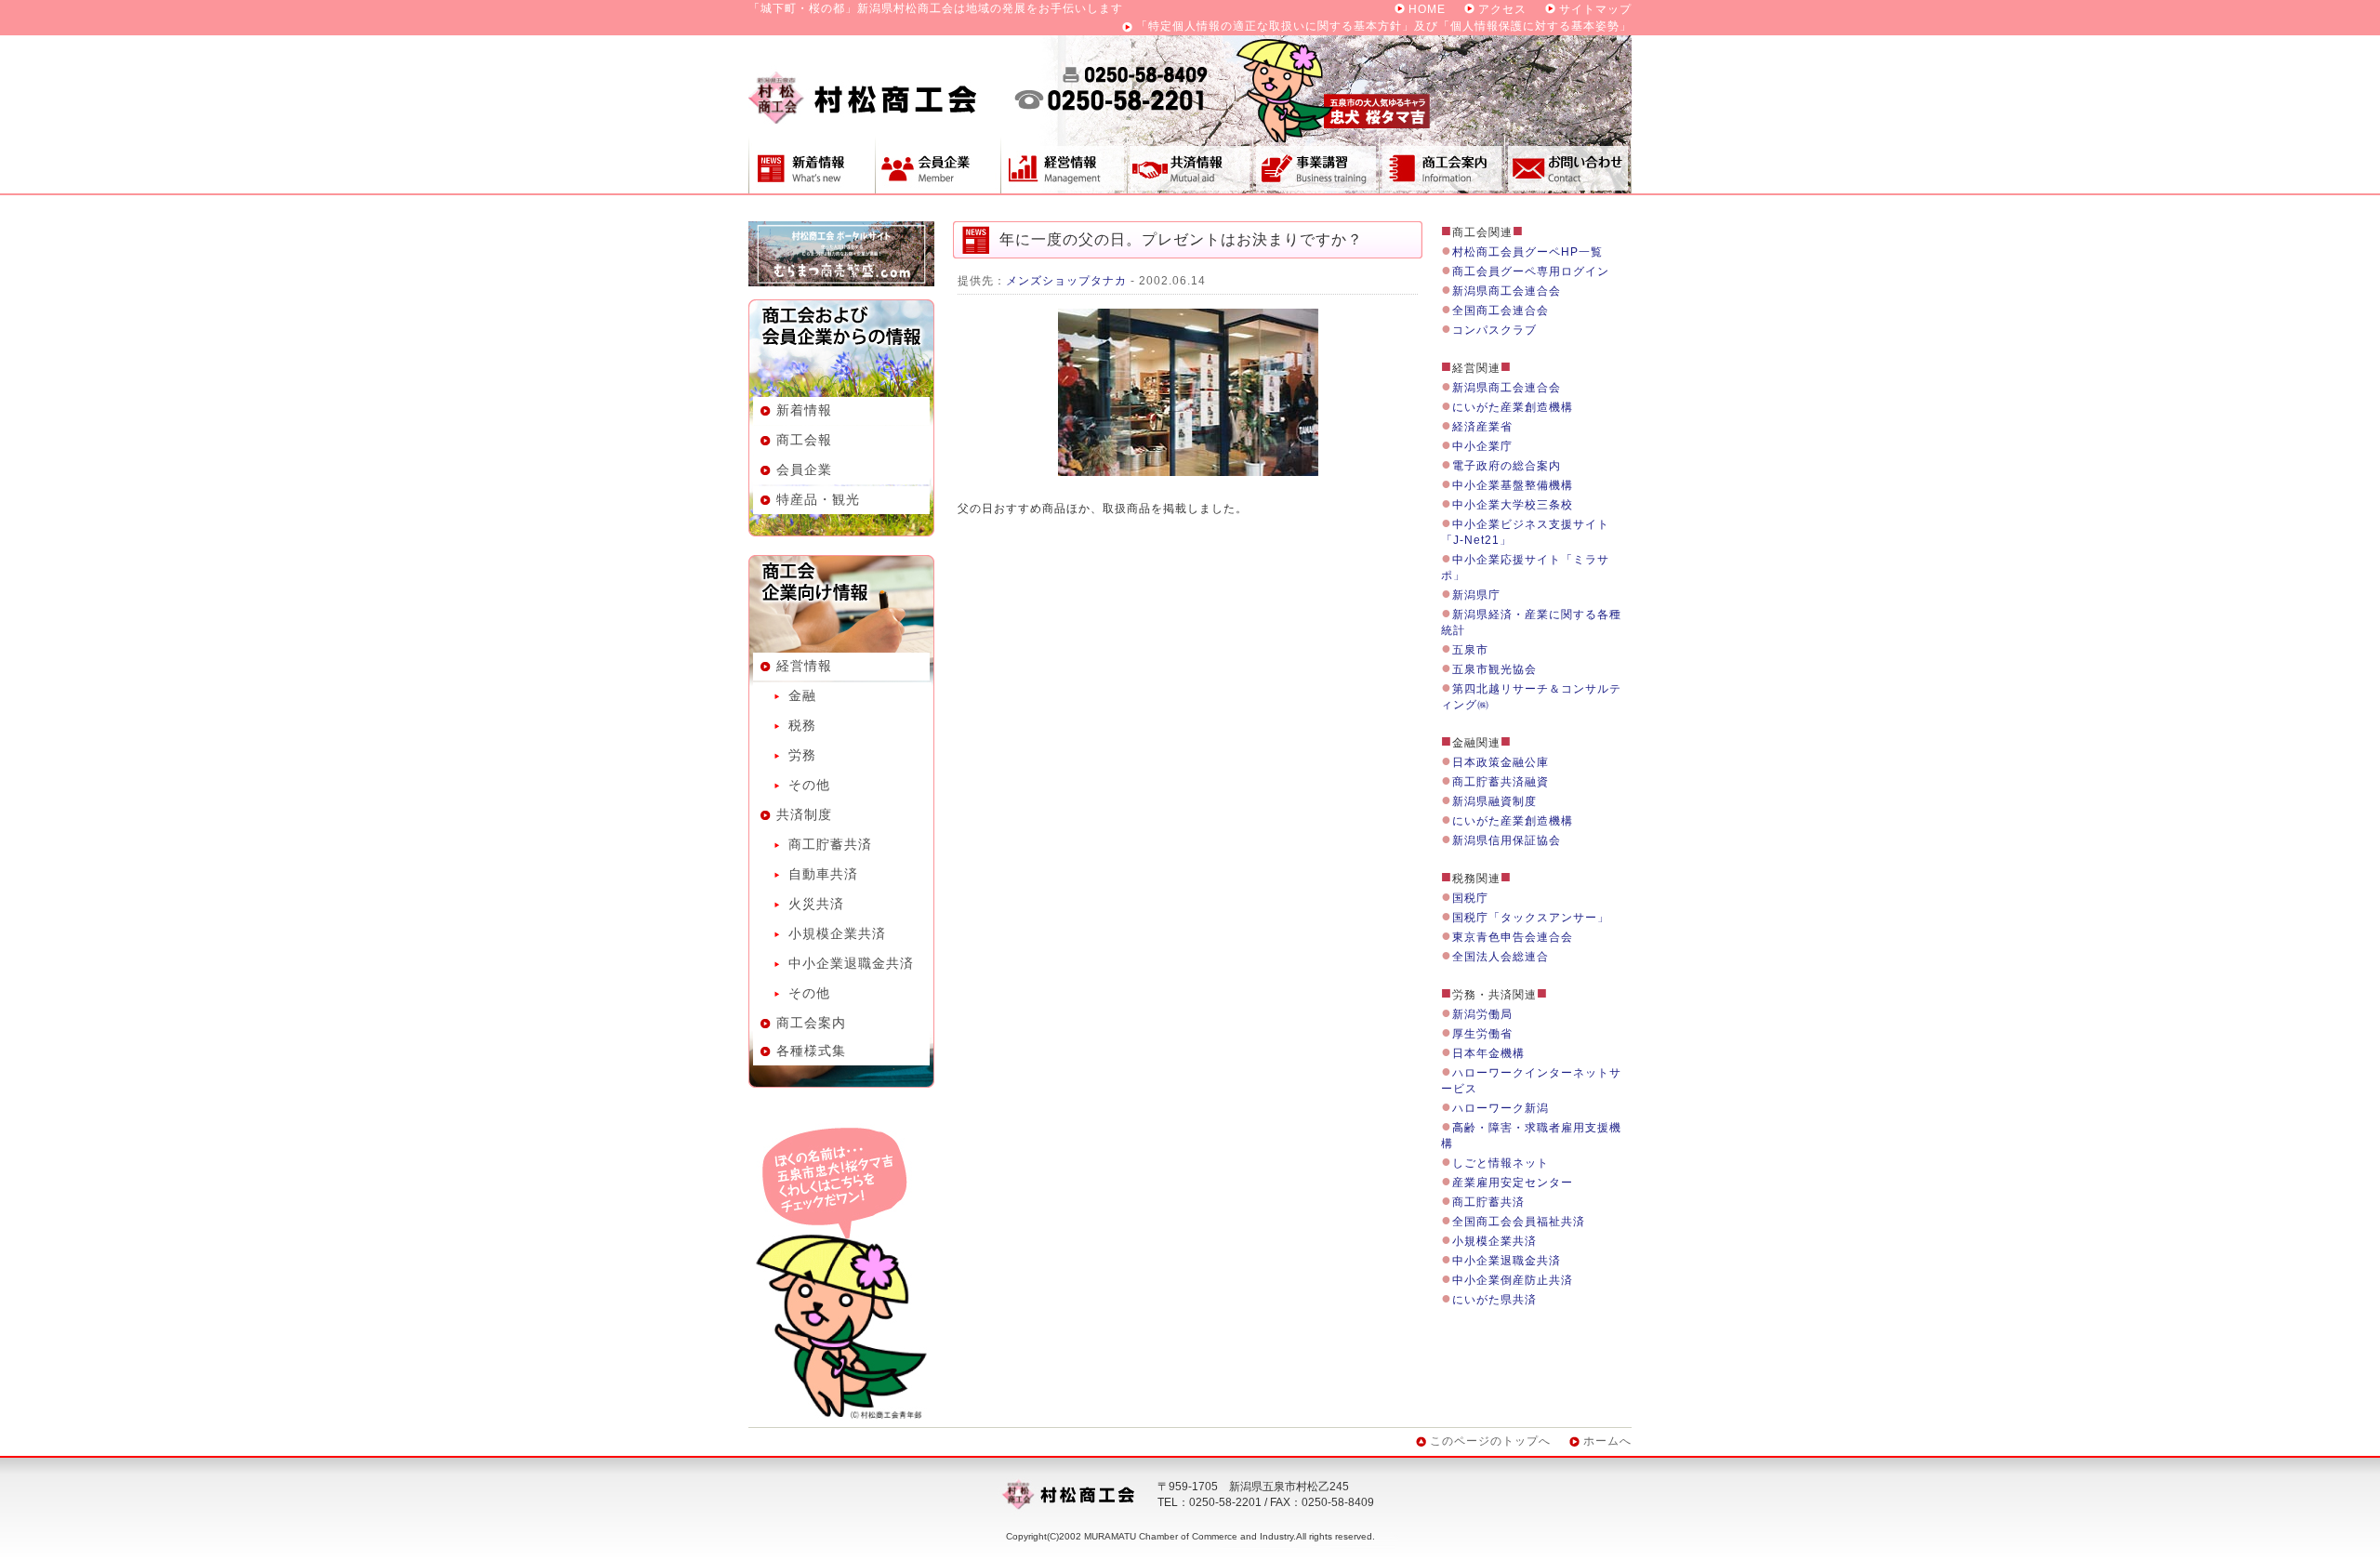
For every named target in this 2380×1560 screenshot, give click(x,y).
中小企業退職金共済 (851, 963)
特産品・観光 (818, 499)
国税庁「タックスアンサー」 (1531, 918)
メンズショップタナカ (1066, 281)
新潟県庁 (1476, 595)
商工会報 (804, 440)
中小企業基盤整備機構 (1513, 485)
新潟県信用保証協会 (1507, 840)
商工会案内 (1442, 165)
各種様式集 (811, 1051)
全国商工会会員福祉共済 (1519, 1222)
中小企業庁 (1482, 446)
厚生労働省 (1482, 1034)
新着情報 (812, 165)
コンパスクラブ (1494, 330)
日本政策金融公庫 (1501, 762)
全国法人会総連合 (1501, 957)
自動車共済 (823, 874)
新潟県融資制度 (1494, 801)
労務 (802, 755)
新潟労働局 (1482, 1014)
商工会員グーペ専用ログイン (1531, 271)
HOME (1427, 9)
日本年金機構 (1488, 1053)
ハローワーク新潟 (1501, 1108)
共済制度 (1190, 165)
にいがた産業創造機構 (1513, 407)
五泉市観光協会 (1494, 669)
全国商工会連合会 (1501, 311)
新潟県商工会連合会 (1507, 291)
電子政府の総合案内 (1507, 466)
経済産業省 (1482, 427)
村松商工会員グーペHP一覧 (1527, 252)
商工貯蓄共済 (830, 844)
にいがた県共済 (1494, 1300)
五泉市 (1470, 650)
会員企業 (938, 165)
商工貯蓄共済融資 (1501, 782)
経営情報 (1064, 165)
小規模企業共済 (837, 933)
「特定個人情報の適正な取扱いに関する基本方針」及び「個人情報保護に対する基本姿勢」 (1384, 26)
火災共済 (816, 904)
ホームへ (1607, 1441)
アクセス (1502, 9)
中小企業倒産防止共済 (1513, 1280)
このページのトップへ (1490, 1441)
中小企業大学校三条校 (1513, 505)
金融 (802, 695)
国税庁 (1470, 898)
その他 (809, 785)
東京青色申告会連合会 (1513, 937)
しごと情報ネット (1501, 1163)
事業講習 (1316, 165)
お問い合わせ (1568, 165)
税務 (802, 725)
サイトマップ (1595, 9)
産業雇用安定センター (1513, 1183)
